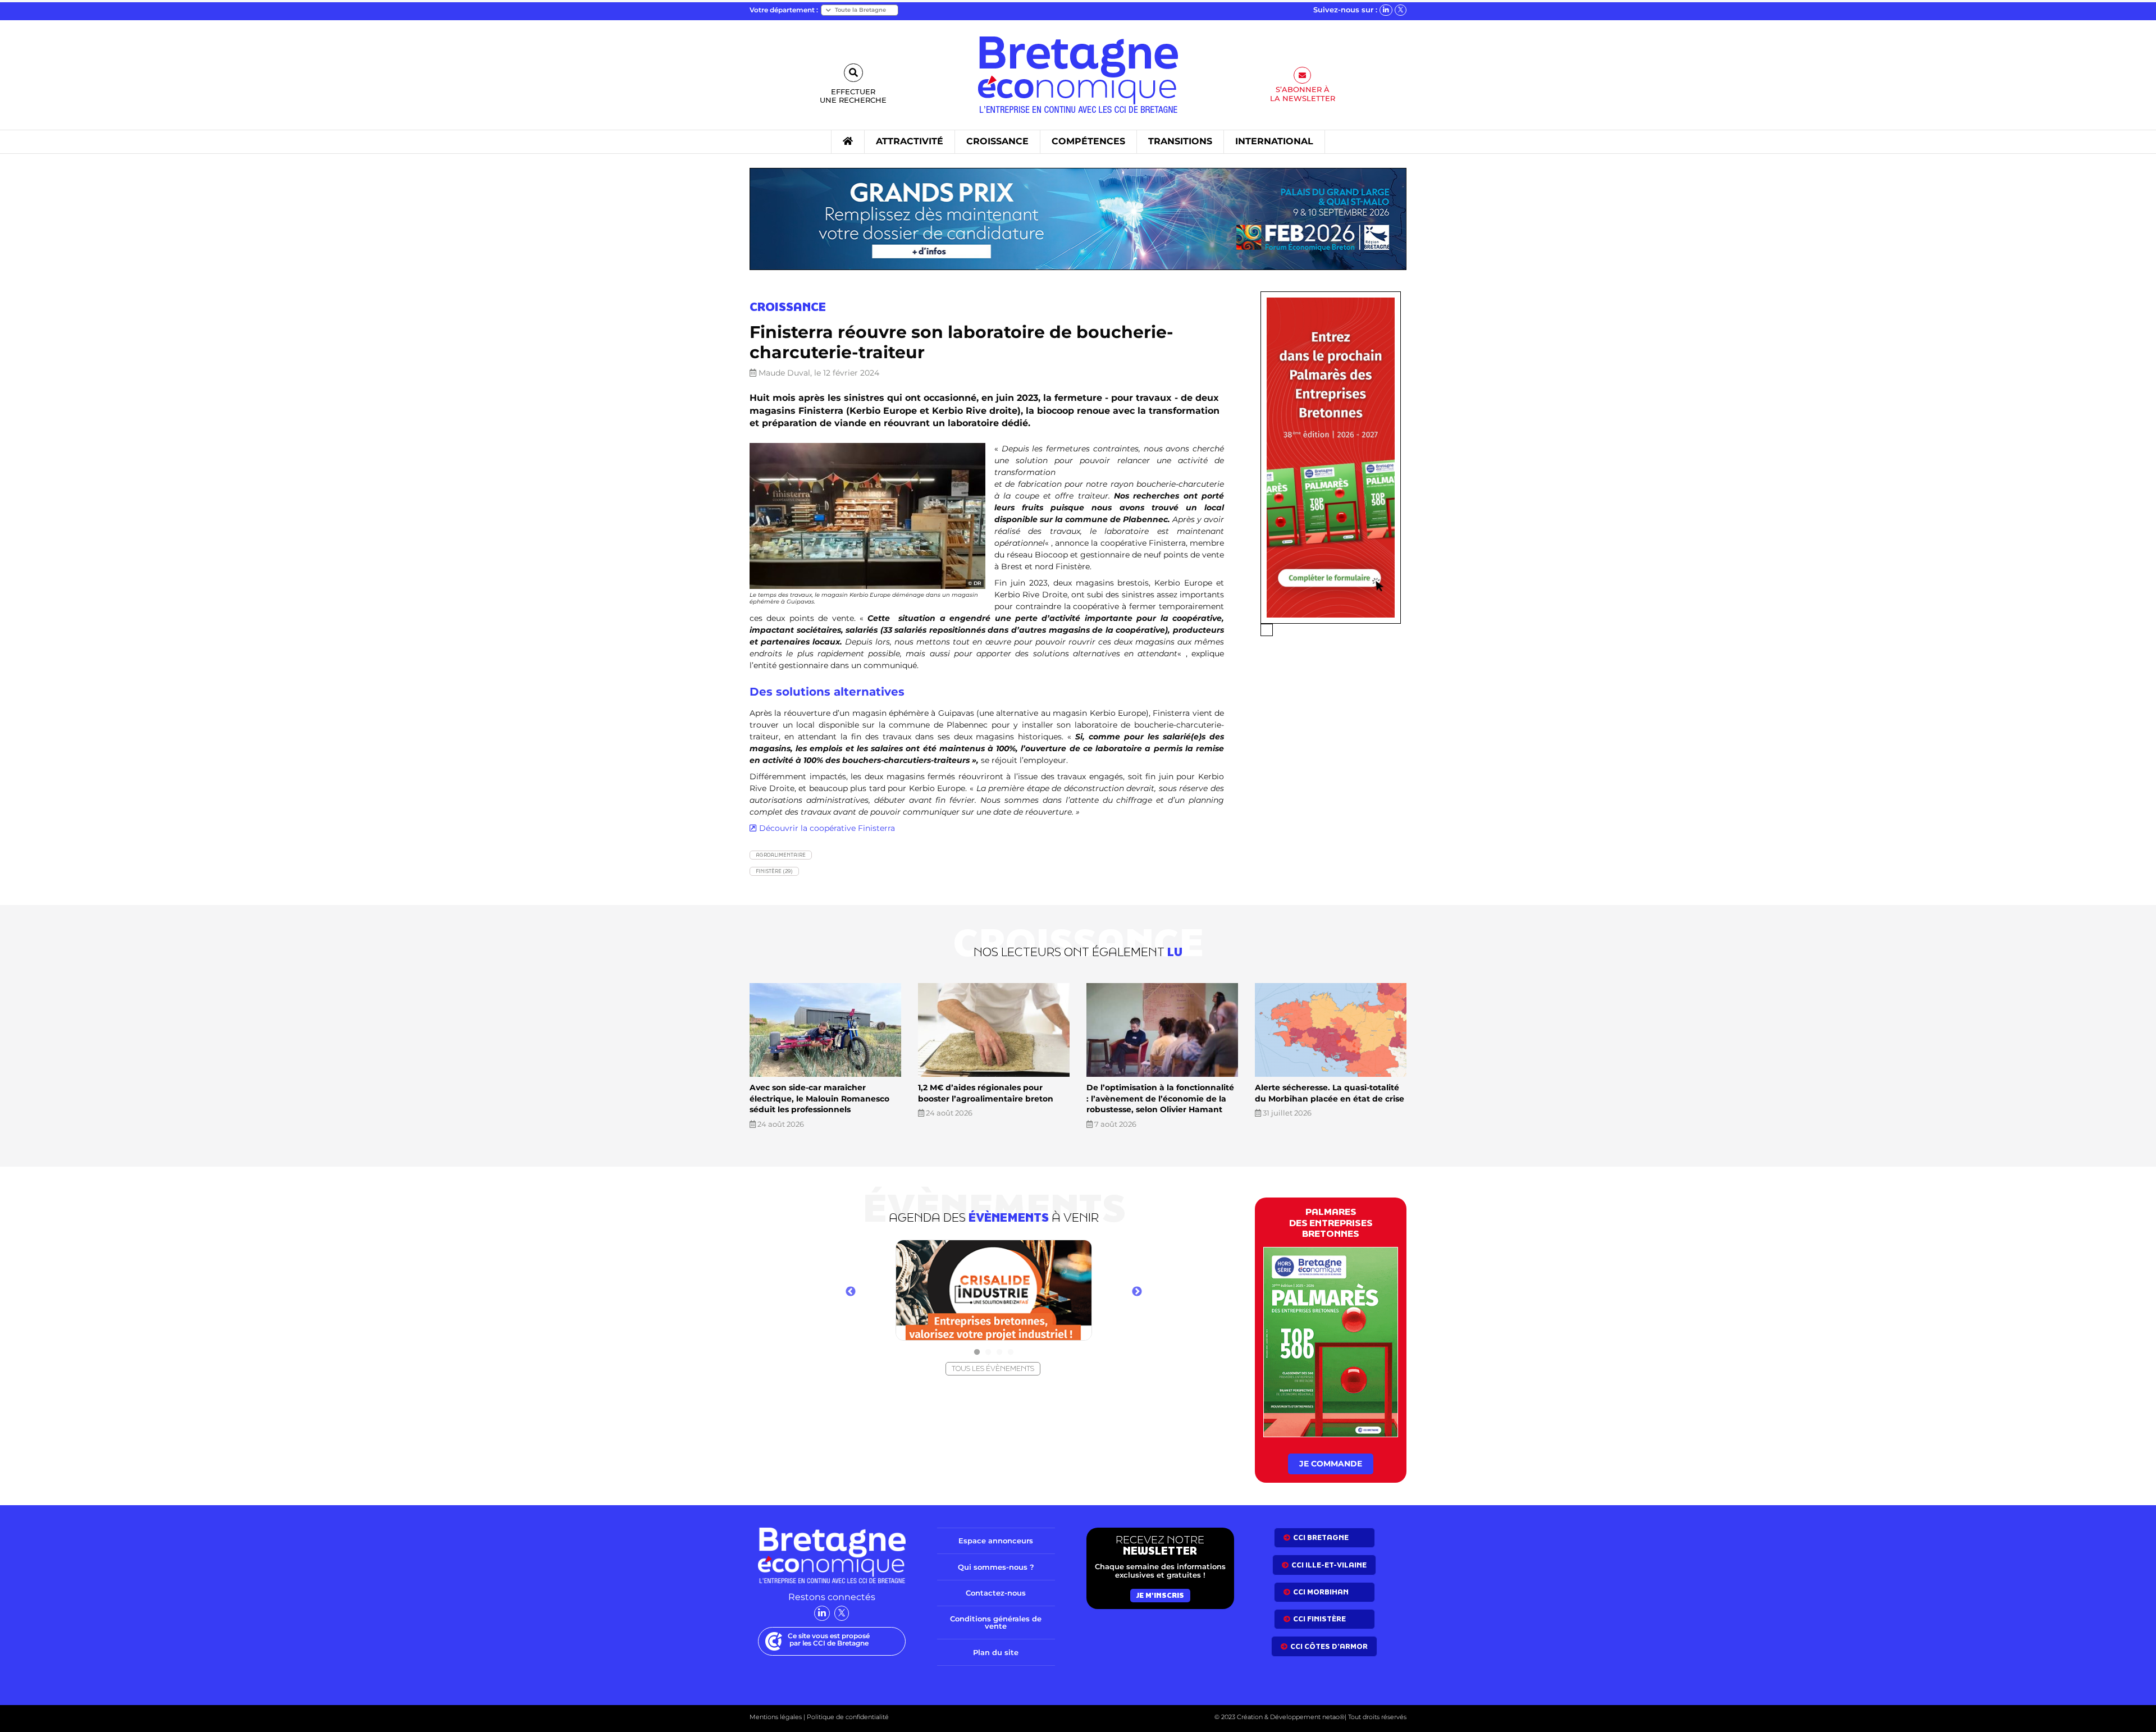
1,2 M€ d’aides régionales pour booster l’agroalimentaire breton (986, 1093)
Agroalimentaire (781, 855)
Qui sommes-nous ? (996, 1567)
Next (1137, 1292)
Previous (851, 1292)
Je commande (1331, 1464)
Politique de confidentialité (847, 1717)
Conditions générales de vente (996, 1622)
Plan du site (996, 1652)
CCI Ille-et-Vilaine (1329, 1565)
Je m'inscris (1160, 1595)
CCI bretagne (1321, 1537)
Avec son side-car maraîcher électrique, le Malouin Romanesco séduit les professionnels (819, 1098)
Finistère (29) (774, 871)
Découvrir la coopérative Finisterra (827, 828)
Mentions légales (776, 1717)
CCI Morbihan (1321, 1592)
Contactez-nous (996, 1593)
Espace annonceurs (996, 1541)
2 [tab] (988, 1352)
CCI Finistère (1319, 1619)
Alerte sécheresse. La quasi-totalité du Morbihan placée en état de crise (1330, 1093)
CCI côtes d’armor (1329, 1646)
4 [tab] (1011, 1352)
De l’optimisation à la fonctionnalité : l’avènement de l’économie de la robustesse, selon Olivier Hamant (1160, 1098)
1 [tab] (977, 1352)
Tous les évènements (993, 1368)
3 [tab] (999, 1352)
